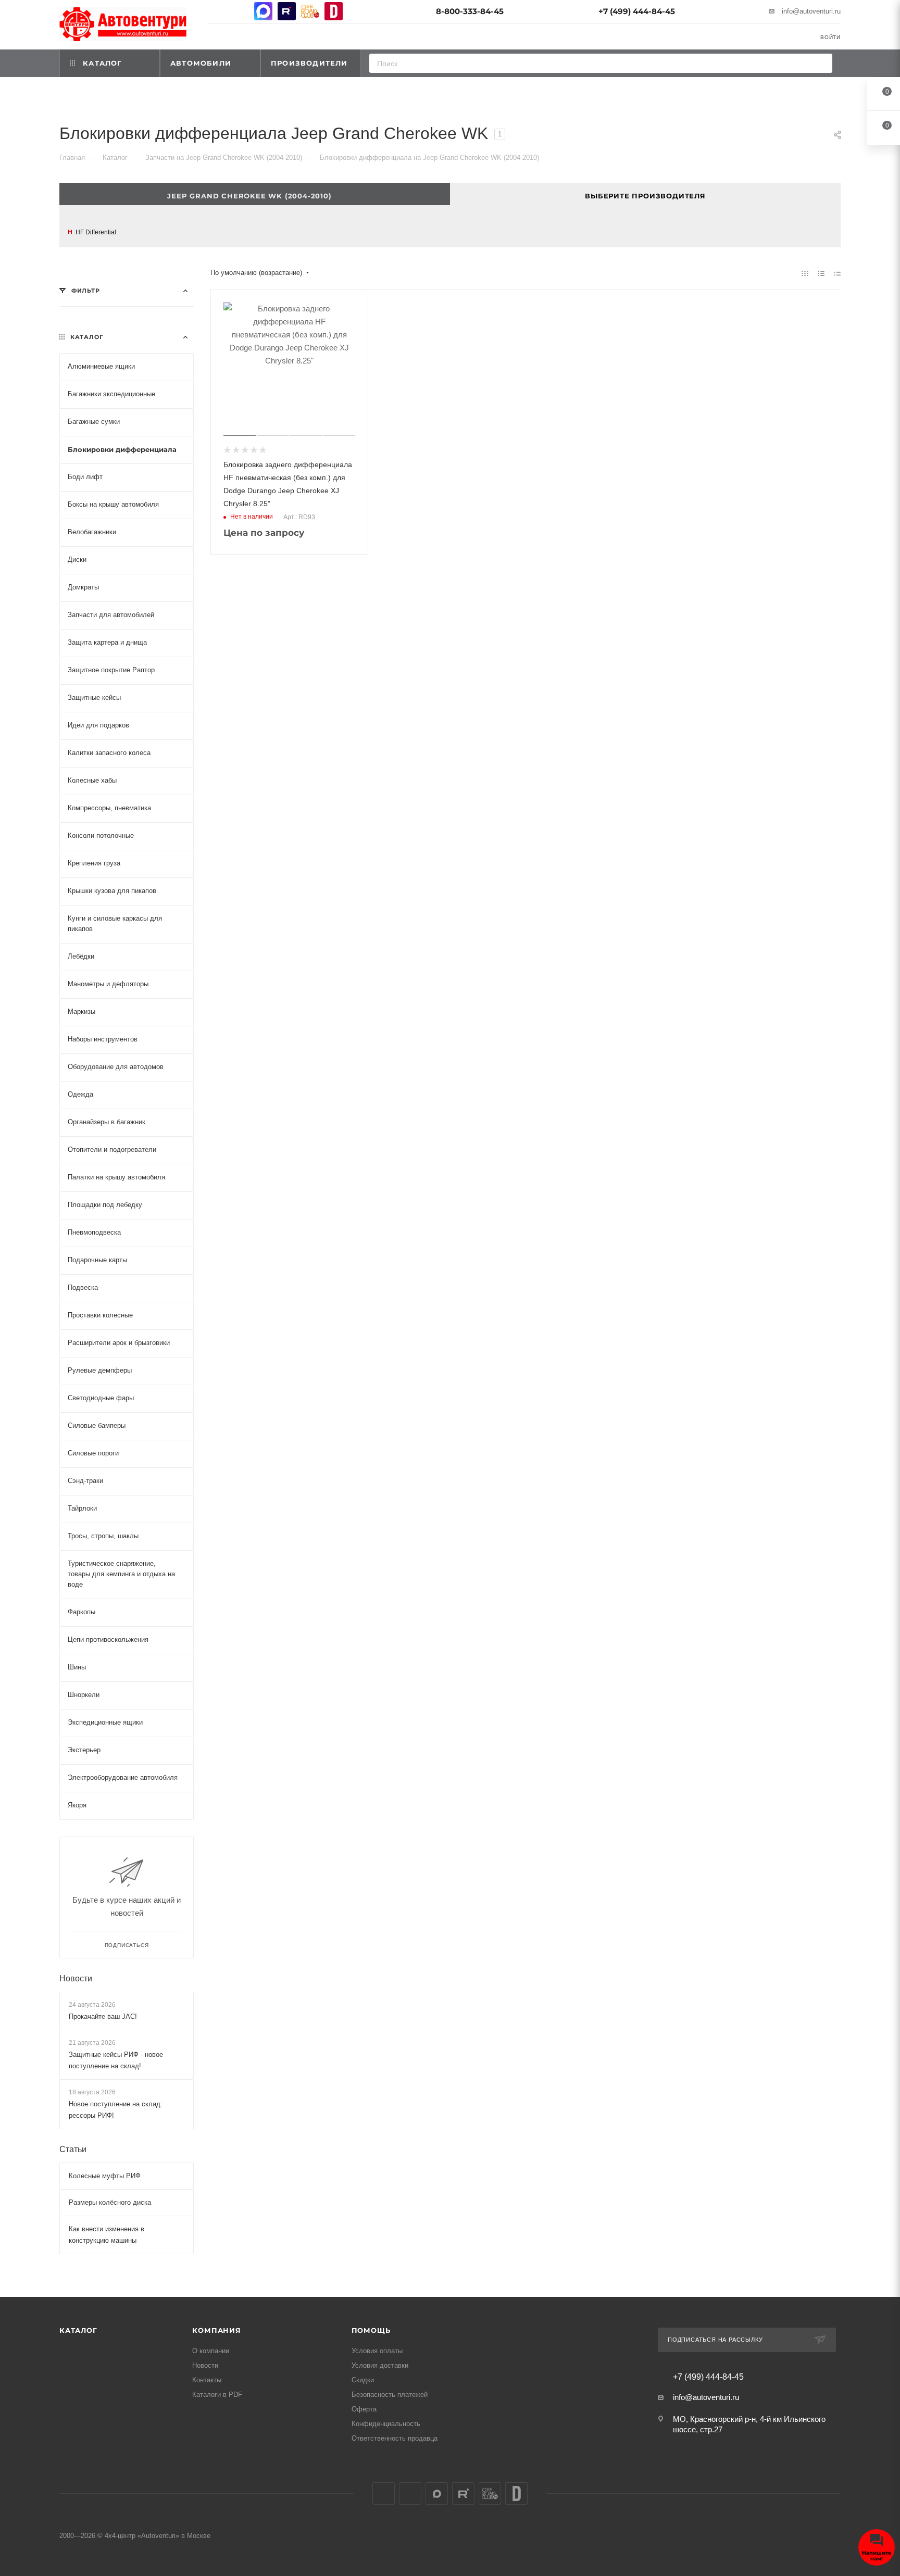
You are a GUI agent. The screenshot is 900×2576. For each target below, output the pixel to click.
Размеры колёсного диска (110, 2202)
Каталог (78, 2330)
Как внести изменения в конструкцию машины (107, 2235)
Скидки (363, 2380)
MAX (263, 11)
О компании (211, 2351)
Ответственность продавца (395, 2438)
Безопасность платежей (390, 2395)
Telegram (240, 11)
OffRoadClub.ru (310, 11)
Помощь (371, 2330)
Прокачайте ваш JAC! (103, 2016)
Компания (216, 2330)
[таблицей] (837, 273)
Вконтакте (216, 11)
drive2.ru (334, 11)
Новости (76, 1978)
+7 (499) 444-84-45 (637, 11)
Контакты (207, 2380)
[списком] (821, 273)
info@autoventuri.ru (811, 11)
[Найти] (821, 63)
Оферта (364, 2409)
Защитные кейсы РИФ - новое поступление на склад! (116, 2060)
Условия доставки (380, 2365)
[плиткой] (805, 273)
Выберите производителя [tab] (645, 196)
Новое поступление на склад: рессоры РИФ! (116, 2110)
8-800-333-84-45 (470, 11)
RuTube (287, 11)
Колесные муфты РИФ (105, 2176)
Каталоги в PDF (217, 2395)
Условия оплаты (377, 2351)
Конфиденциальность (386, 2424)
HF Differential (96, 232)
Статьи (73, 2149)
